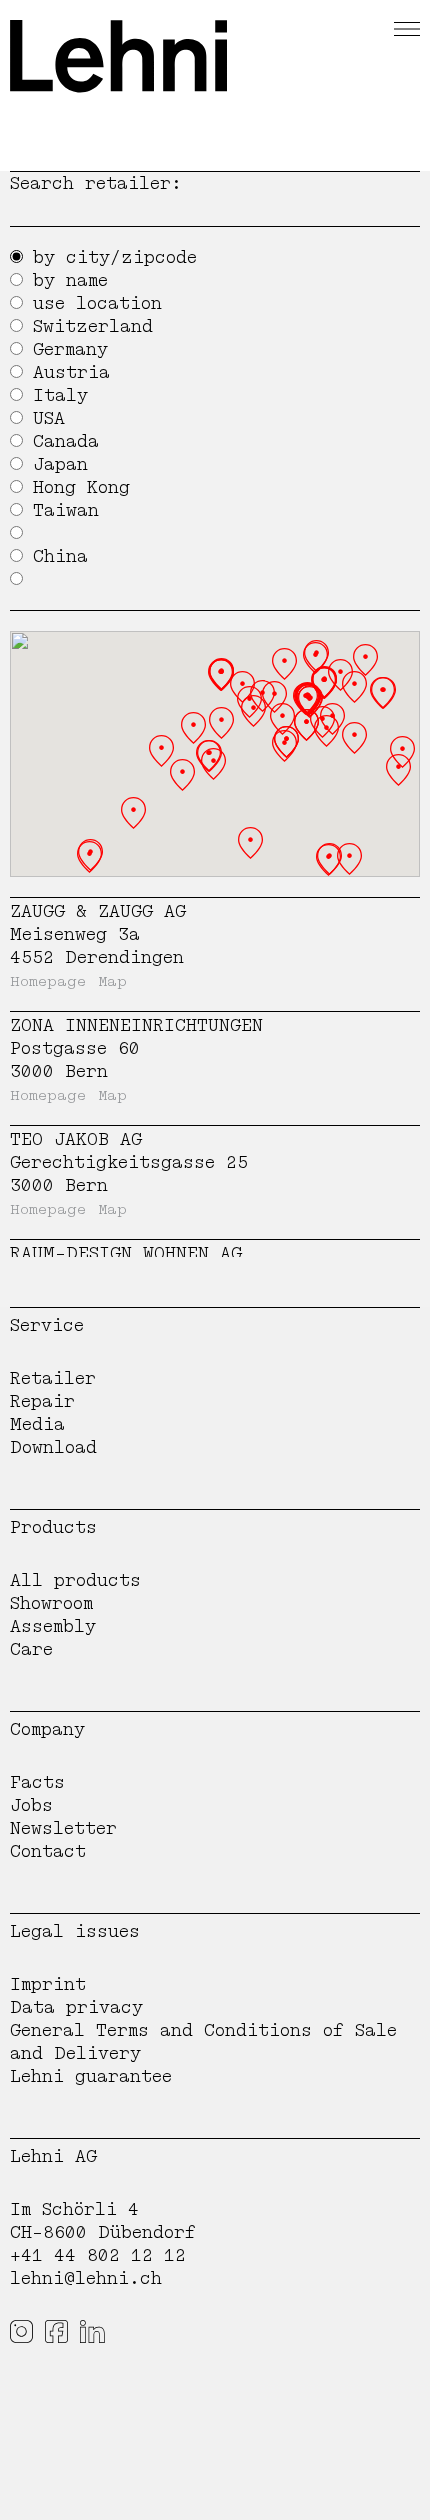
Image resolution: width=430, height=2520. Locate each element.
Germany (70, 349)
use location (97, 303)
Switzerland (93, 326)
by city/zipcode (115, 257)
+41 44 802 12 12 (98, 2255)
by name (70, 280)
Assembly (53, 1626)
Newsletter (63, 1828)
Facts (37, 1782)
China (60, 556)
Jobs (31, 1805)
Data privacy (76, 2007)
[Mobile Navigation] (407, 26)
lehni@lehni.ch (86, 2278)
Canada (66, 441)
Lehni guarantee (91, 2076)
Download (53, 1447)
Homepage (48, 981)
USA (49, 418)
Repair (42, 1401)
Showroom (51, 1603)
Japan (60, 464)
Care (31, 1649)
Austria (71, 372)
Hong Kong (81, 487)
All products (75, 1580)
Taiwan (66, 510)
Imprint (48, 1984)
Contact (48, 1851)
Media (37, 1424)
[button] (213, 764)
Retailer (53, 1378)
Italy (60, 395)
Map (113, 981)
